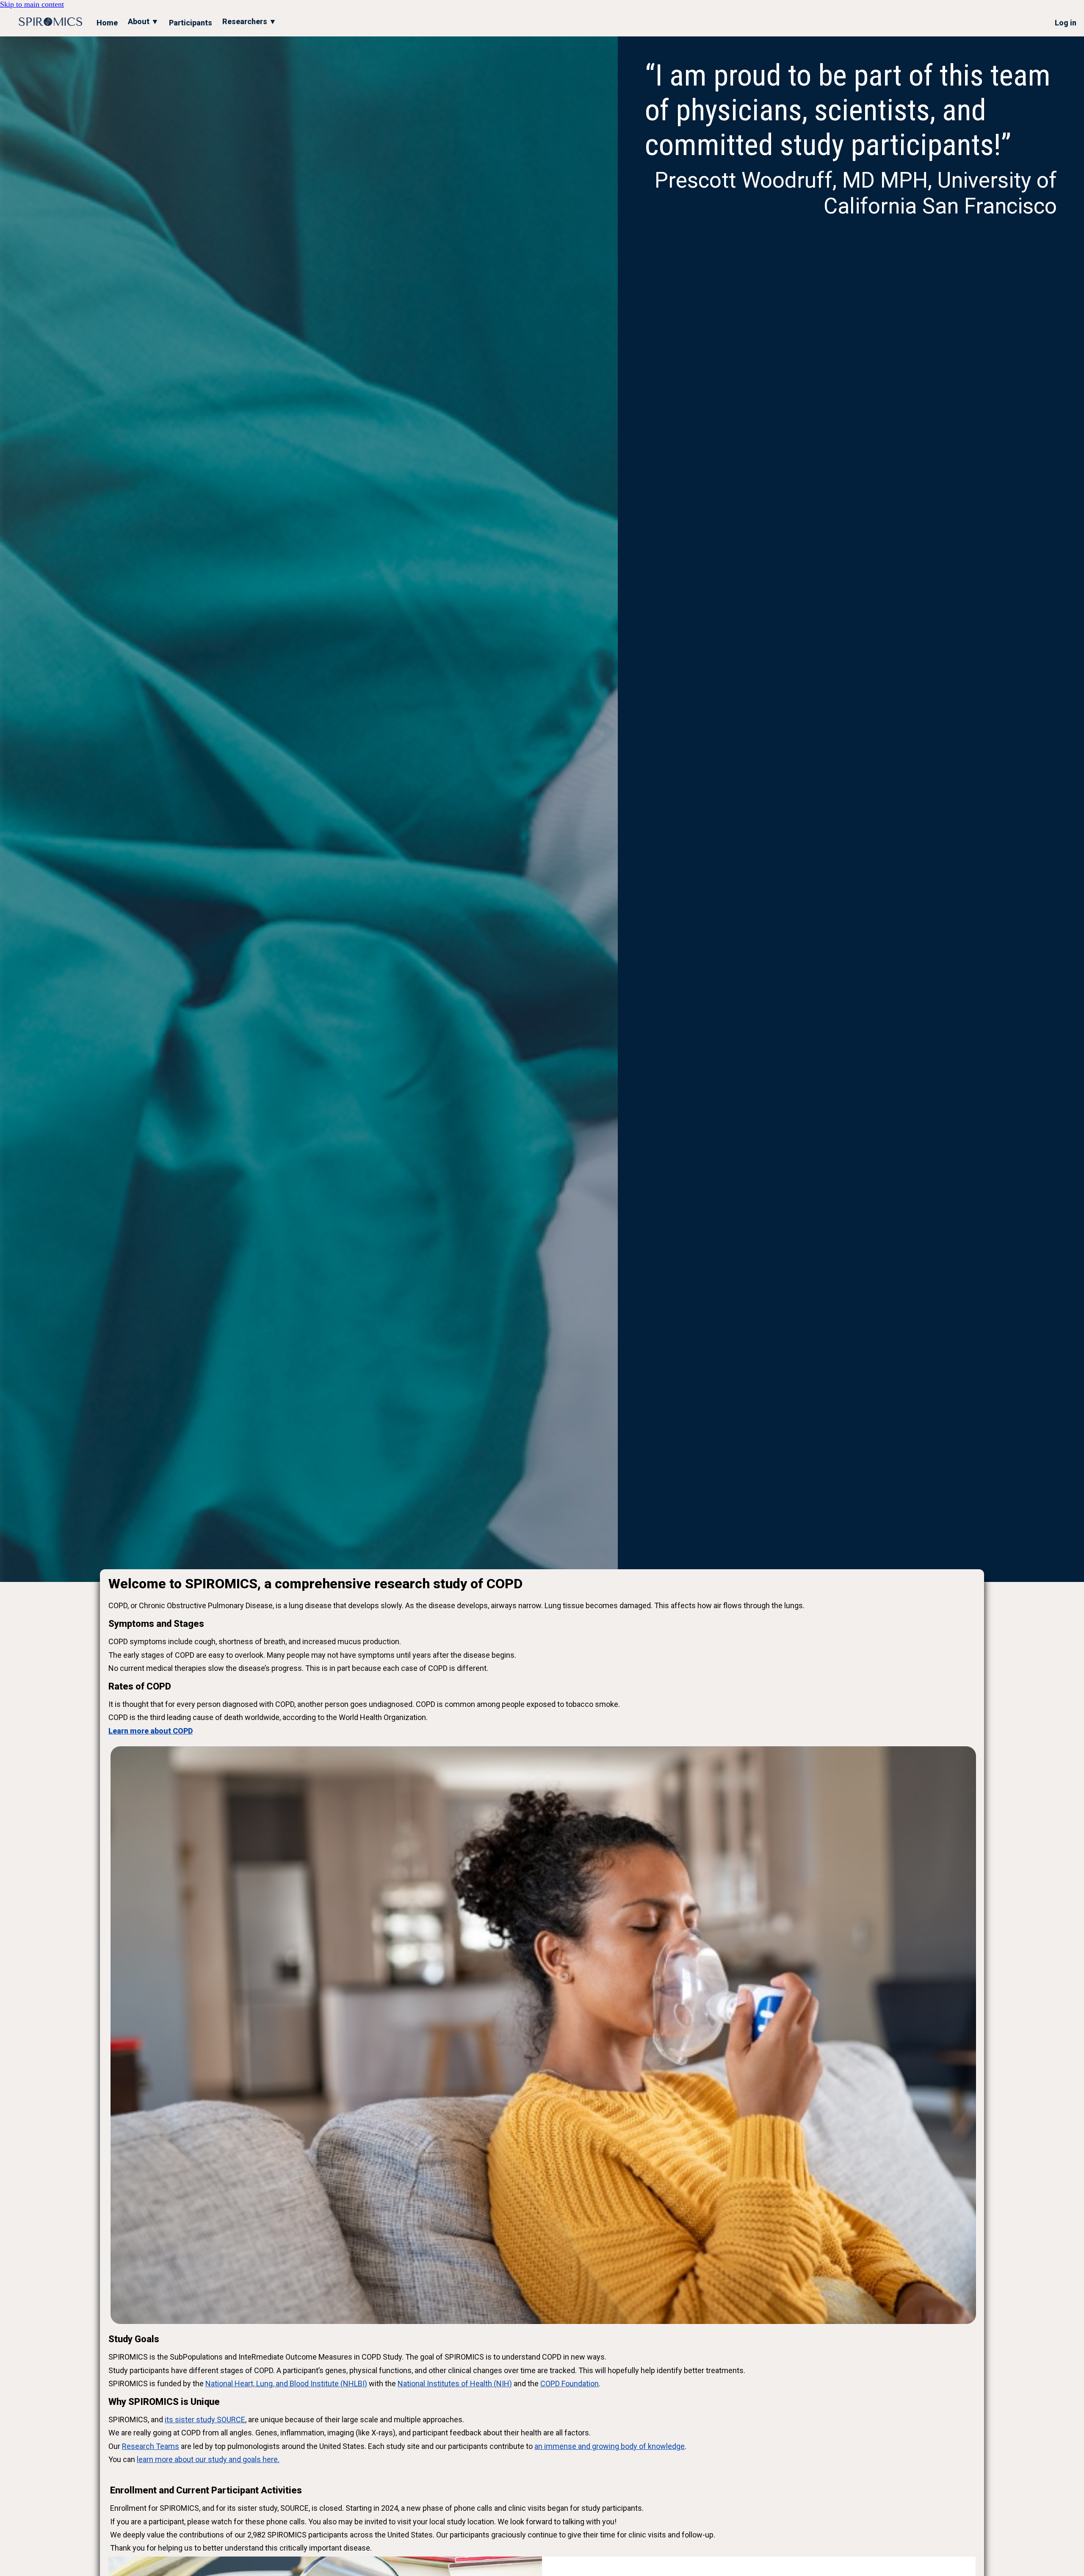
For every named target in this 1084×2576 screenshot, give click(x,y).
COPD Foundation (570, 2383)
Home (107, 23)
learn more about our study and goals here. (208, 2459)
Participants (191, 23)
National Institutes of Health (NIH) (455, 2383)
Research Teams (151, 2446)
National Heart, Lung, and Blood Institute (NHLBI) (286, 2383)
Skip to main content (32, 4)
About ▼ (143, 21)
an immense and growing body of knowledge (610, 2446)
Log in (1066, 23)
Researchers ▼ (249, 21)
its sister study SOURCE (205, 2420)
